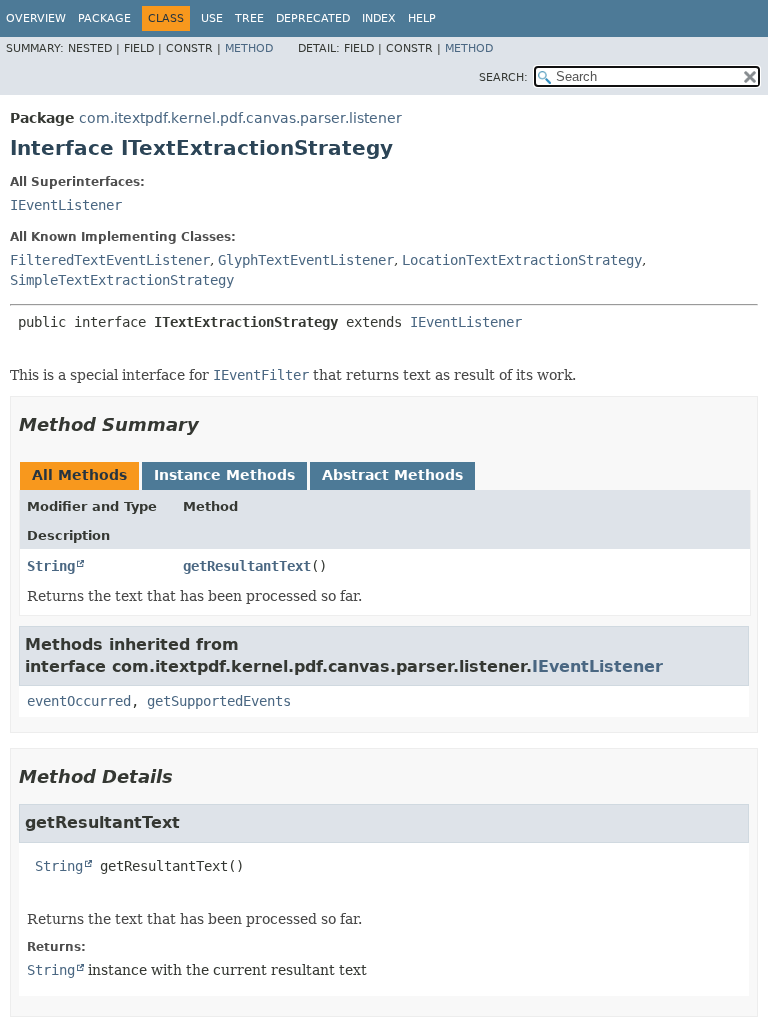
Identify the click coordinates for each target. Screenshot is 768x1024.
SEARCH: (503, 77)
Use (212, 18)
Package (104, 18)
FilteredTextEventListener (110, 260)
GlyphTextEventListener (306, 260)
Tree (249, 18)
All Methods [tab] (79, 475)
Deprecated (313, 18)
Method (249, 48)
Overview (36, 18)
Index (379, 18)
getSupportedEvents (219, 701)
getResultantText (247, 566)
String (51, 566)
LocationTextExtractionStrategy (522, 260)
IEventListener (66, 205)
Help (422, 18)
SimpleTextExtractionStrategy (122, 280)
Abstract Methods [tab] (392, 475)
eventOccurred (79, 701)
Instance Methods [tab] (224, 475)
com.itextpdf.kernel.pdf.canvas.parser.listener (240, 118)
